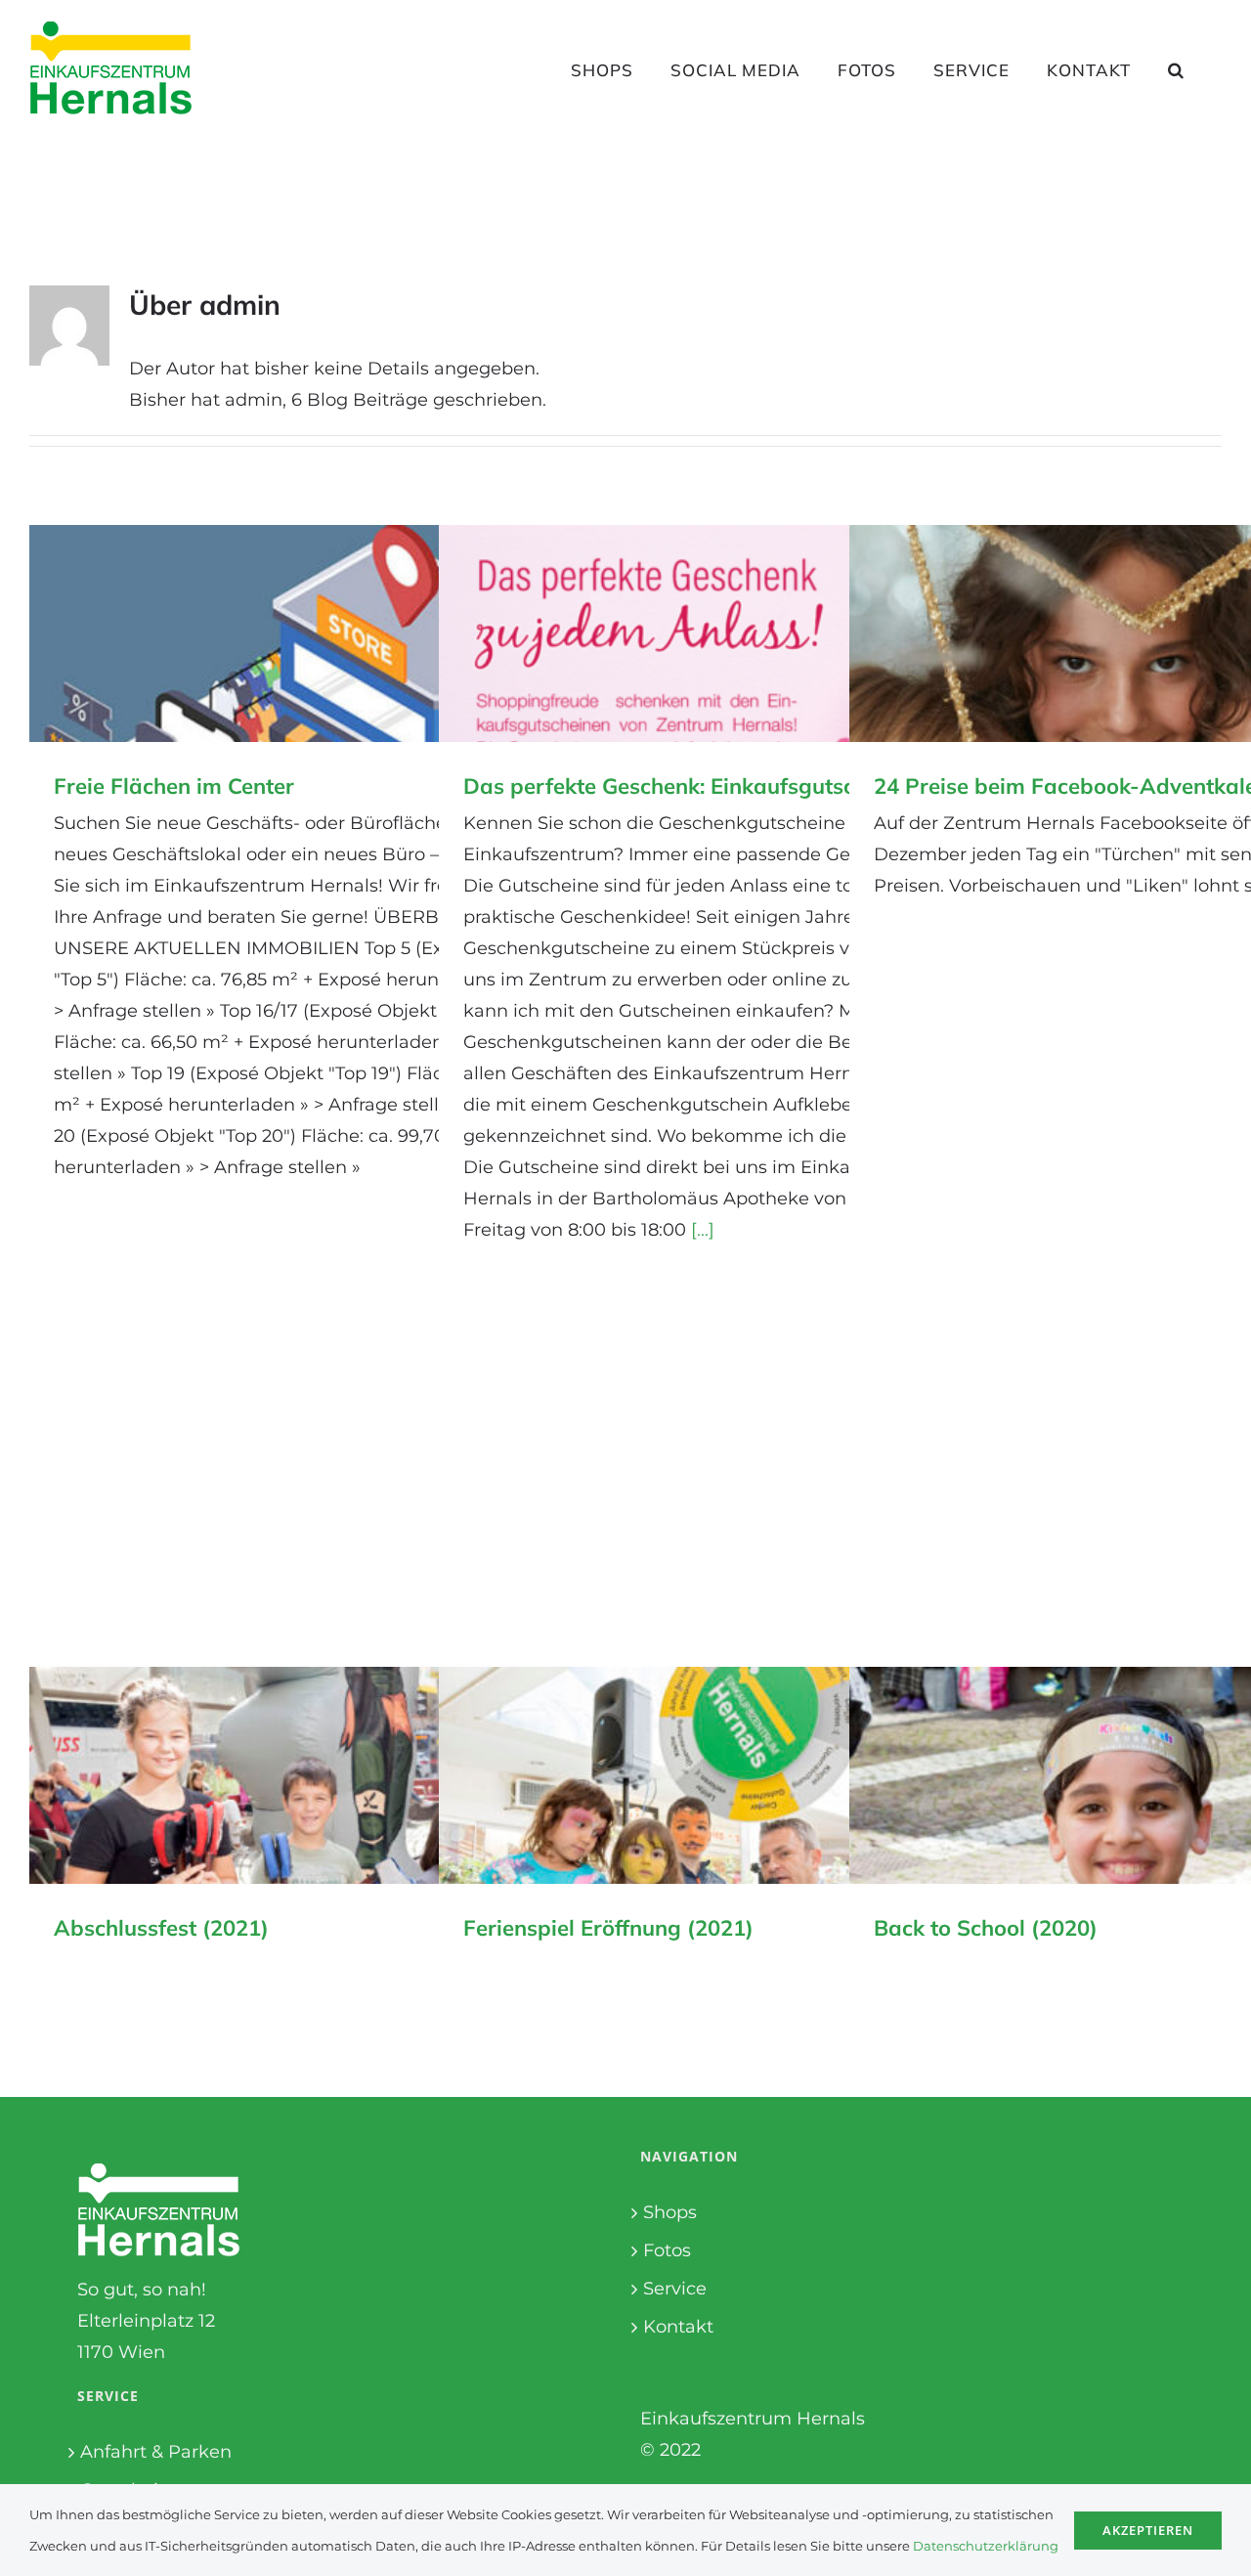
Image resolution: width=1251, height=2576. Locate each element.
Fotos (667, 2250)
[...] (703, 1230)
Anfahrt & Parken (156, 2452)
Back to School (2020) (986, 1928)
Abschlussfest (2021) (161, 1928)
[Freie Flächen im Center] (318, 633)
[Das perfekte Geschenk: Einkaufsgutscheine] (727, 633)
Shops (670, 2212)
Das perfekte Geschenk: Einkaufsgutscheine (686, 786)
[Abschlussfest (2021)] (318, 1775)
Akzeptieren (1148, 2530)
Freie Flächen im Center (174, 786)
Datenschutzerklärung (986, 2546)
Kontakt (678, 2327)
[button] (1176, 69)
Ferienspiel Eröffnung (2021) (608, 1928)
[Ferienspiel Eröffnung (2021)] (727, 1775)
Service (675, 2289)
